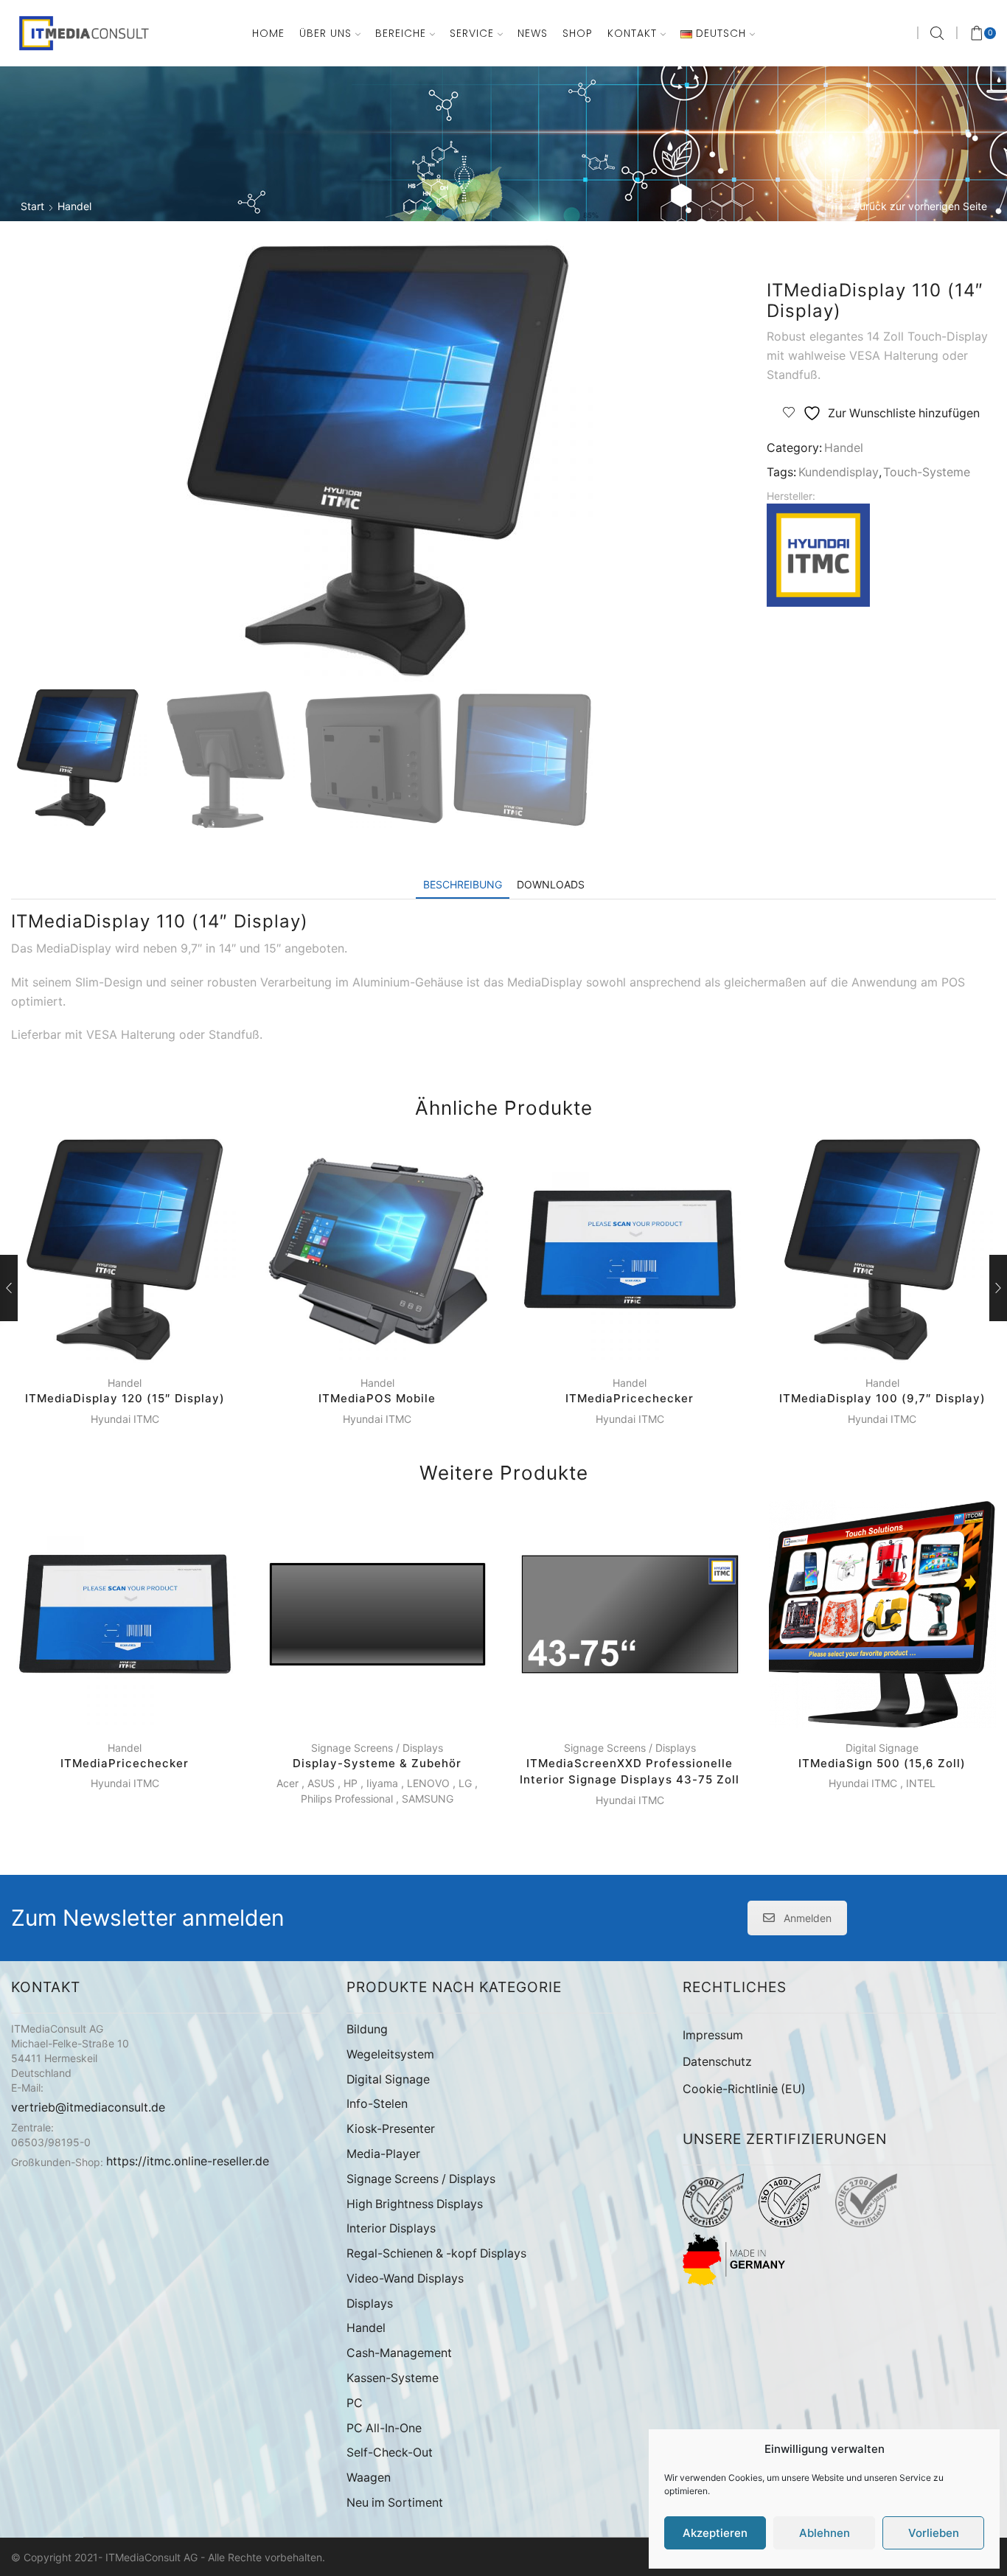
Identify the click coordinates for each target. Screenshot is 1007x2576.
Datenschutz (717, 2062)
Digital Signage (882, 1748)
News (533, 33)
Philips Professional (347, 1799)
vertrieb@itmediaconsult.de (88, 2107)
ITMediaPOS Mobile (377, 1398)
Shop (578, 33)
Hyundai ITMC (125, 1419)
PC (355, 2403)
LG (465, 1783)
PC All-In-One (384, 2428)
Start (32, 206)
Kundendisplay (839, 472)
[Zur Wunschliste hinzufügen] (174, 1340)
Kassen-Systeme (393, 2378)
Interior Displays (391, 2228)
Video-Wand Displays (405, 2279)
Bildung (367, 2029)
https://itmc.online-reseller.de (188, 2161)
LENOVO (428, 1783)
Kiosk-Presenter (391, 2129)
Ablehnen (825, 2533)
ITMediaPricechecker (630, 1398)
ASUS (321, 1783)
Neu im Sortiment (395, 2503)
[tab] (463, 884)
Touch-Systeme (927, 472)
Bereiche (401, 33)
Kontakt (632, 33)
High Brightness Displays (415, 2204)
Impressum (713, 2035)
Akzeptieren (715, 2533)
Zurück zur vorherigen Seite (920, 206)
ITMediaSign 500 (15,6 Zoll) (882, 1763)
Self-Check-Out (390, 2453)
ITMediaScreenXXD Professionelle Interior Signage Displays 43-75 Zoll (630, 1772)
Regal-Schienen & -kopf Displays (436, 2253)
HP (351, 1783)
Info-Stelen (377, 2104)
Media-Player (383, 2154)
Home (268, 33)
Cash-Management (399, 2353)
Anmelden (808, 1918)
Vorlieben (934, 2533)
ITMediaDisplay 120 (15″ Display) (125, 1398)
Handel (74, 206)
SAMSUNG (428, 1799)
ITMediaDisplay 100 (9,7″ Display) (882, 1398)
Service (472, 33)
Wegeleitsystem (390, 2054)
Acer (288, 1783)
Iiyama (382, 1783)
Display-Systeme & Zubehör (377, 1763)
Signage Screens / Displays (377, 1748)
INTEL (921, 1783)
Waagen (369, 2478)
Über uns (325, 33)
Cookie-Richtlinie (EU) (744, 2089)
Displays (370, 2304)
